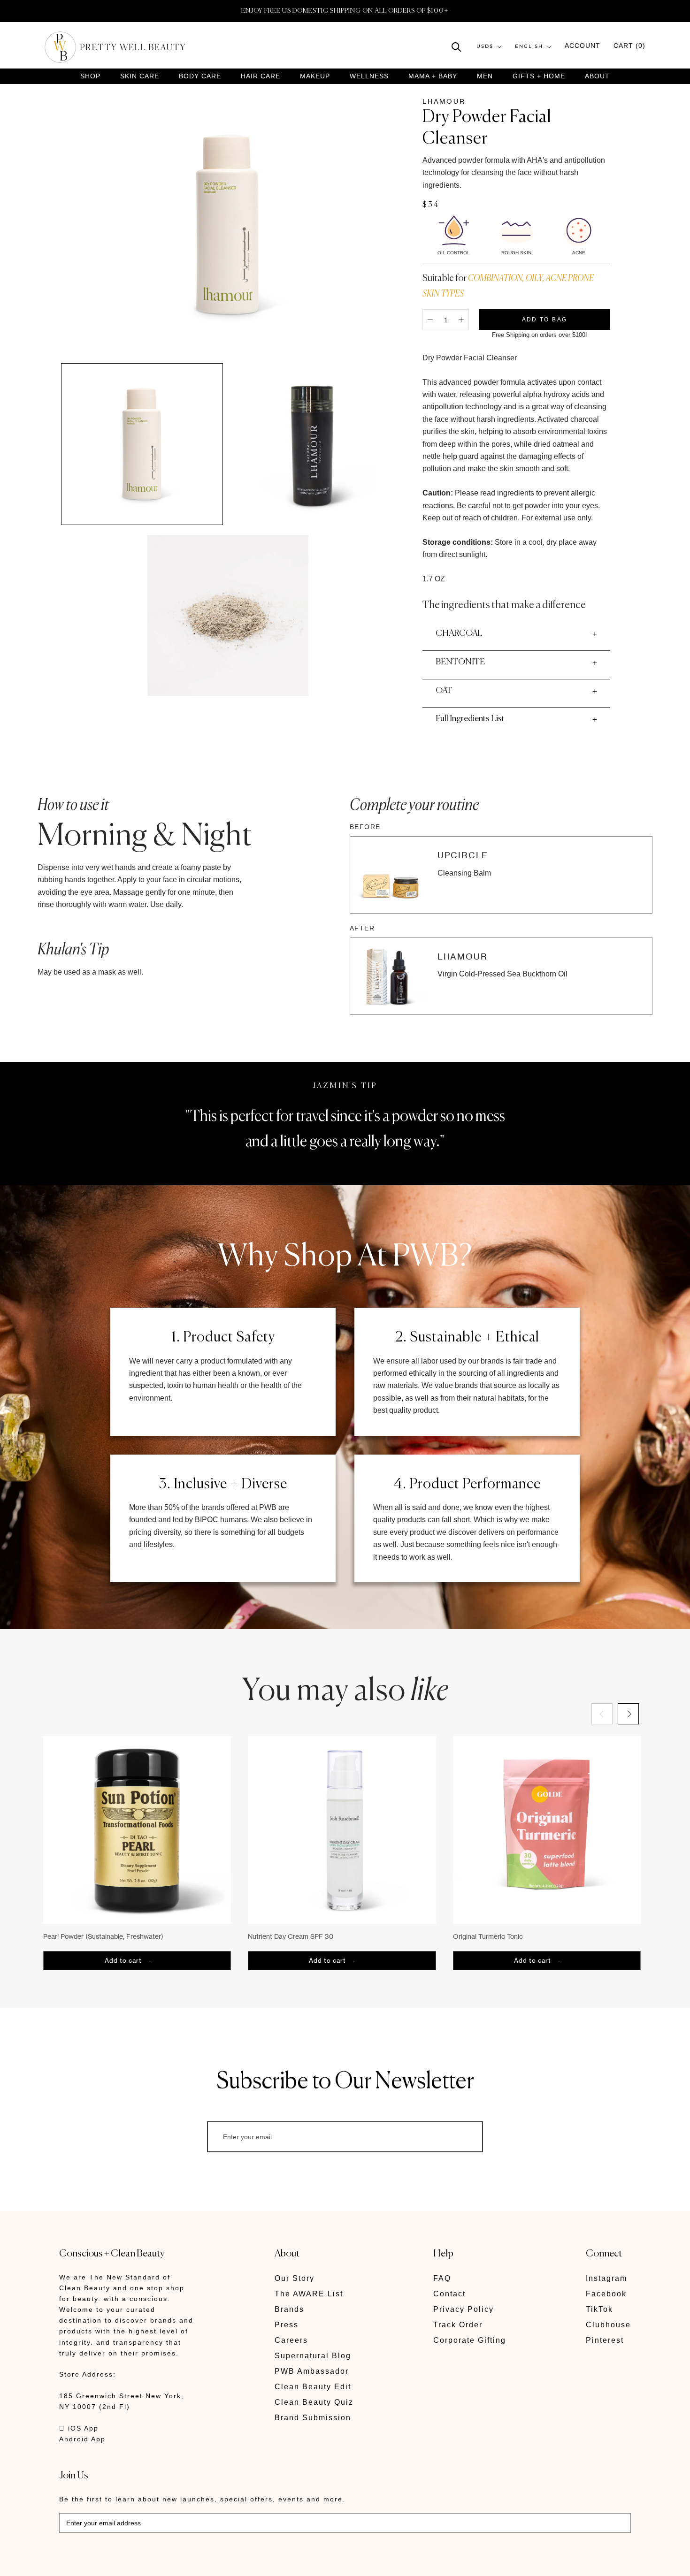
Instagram (606, 2278)
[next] (628, 1714)
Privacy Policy (464, 2309)
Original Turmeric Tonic (488, 1936)
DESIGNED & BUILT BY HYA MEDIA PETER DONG (147, 2562)
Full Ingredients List (470, 719)
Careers (291, 2340)
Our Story (295, 2278)
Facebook (606, 2294)
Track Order (458, 2325)
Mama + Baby (433, 76)
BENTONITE (460, 662)
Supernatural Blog (313, 2356)
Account (583, 46)
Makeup (315, 76)
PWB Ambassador (312, 2371)
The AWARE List (309, 2294)
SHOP (90, 76)
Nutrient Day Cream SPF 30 (291, 1936)
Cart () (629, 46)
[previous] (602, 1714)
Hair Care (261, 76)
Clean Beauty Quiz (314, 2402)
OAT (444, 691)
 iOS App (79, 2428)
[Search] (456, 46)
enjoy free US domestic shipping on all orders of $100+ (345, 11)
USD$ (485, 47)
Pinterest (605, 2340)
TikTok (599, 2309)
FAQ (442, 2278)
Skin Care (140, 76)
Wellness (369, 76)
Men (485, 76)
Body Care (200, 76)
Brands (289, 2309)
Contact (449, 2294)
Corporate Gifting (470, 2340)
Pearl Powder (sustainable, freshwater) (103, 1936)
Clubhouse (608, 2325)
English (529, 47)
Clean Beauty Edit (313, 2387)
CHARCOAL (459, 633)
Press (287, 2325)
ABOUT (597, 76)
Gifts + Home (539, 76)
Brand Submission (313, 2418)
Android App (82, 2439)
